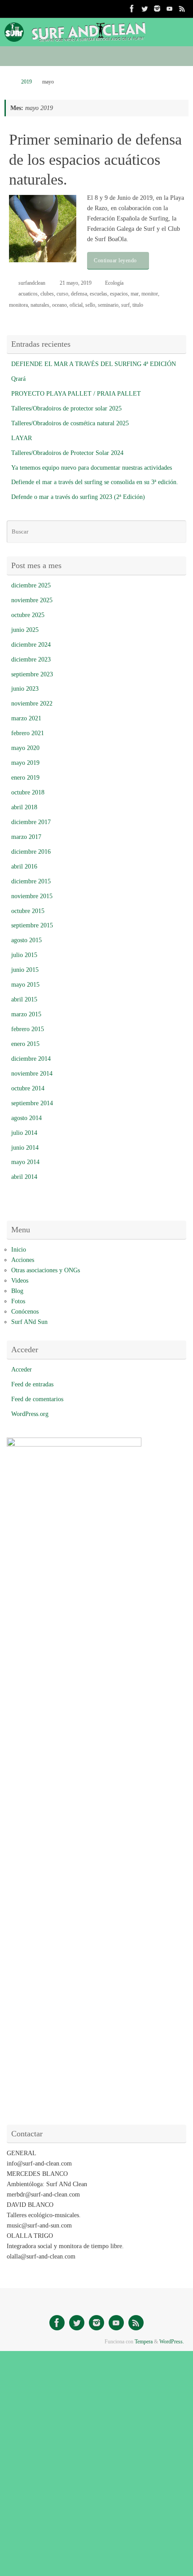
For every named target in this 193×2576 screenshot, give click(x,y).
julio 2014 (24, 1133)
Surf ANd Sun (29, 1322)
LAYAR (22, 438)
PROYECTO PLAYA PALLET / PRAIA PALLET (76, 394)
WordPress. (172, 2342)
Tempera (144, 2342)
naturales (40, 305)
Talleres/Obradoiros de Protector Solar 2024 (67, 453)
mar (135, 294)
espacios (119, 294)
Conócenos (25, 1312)
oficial (76, 305)
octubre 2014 (28, 1088)
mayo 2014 (25, 1162)
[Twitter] (145, 9)
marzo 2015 (26, 1014)
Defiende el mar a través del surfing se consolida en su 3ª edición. (95, 482)
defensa (79, 294)
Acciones (23, 1260)
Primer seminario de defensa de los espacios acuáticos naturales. (95, 159)
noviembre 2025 (32, 600)
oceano (59, 305)
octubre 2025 (28, 615)
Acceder (22, 1370)
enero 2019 (25, 778)
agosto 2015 (26, 940)
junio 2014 (25, 1148)
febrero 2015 (28, 1029)
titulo (138, 305)
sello (90, 305)
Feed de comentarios (37, 1399)
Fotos (18, 1301)
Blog (17, 1291)
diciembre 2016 (31, 852)
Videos (20, 1281)
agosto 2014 (26, 1118)
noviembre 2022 (32, 704)
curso (62, 294)
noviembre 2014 (32, 1074)
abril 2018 (24, 807)
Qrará (18, 379)
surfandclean (32, 283)
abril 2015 (24, 999)
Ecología (114, 283)
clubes (47, 294)
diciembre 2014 (31, 1059)
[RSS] (182, 9)
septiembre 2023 (32, 674)
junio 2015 (25, 970)
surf (125, 305)
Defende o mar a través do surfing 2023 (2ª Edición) (78, 497)
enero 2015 (25, 1044)
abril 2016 (24, 867)
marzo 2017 (26, 837)
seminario (108, 305)
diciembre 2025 (31, 585)
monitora (18, 305)
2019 (26, 82)
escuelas (99, 294)
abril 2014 (24, 1177)
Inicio (19, 1250)
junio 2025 (25, 630)
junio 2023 (25, 689)
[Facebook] (132, 9)
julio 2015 (24, 955)
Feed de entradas (32, 1384)
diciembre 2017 (31, 822)
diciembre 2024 (31, 645)
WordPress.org (30, 1414)
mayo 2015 (25, 985)
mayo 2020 (25, 748)
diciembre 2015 (31, 881)
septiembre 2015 (32, 925)
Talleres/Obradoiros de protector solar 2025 (66, 408)
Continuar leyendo (115, 260)
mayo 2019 (25, 763)
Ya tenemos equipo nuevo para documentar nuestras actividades (92, 468)
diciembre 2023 (31, 659)
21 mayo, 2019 (76, 283)
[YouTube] (170, 9)
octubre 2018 (28, 792)
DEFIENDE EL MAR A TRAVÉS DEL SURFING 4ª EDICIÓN (94, 364)
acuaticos (28, 294)
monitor (150, 294)
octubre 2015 (28, 911)
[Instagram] (157, 9)
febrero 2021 (28, 733)
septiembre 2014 (32, 1103)
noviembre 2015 (32, 896)
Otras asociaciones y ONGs (46, 1270)
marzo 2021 (26, 718)
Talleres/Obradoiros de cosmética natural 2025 (70, 423)
